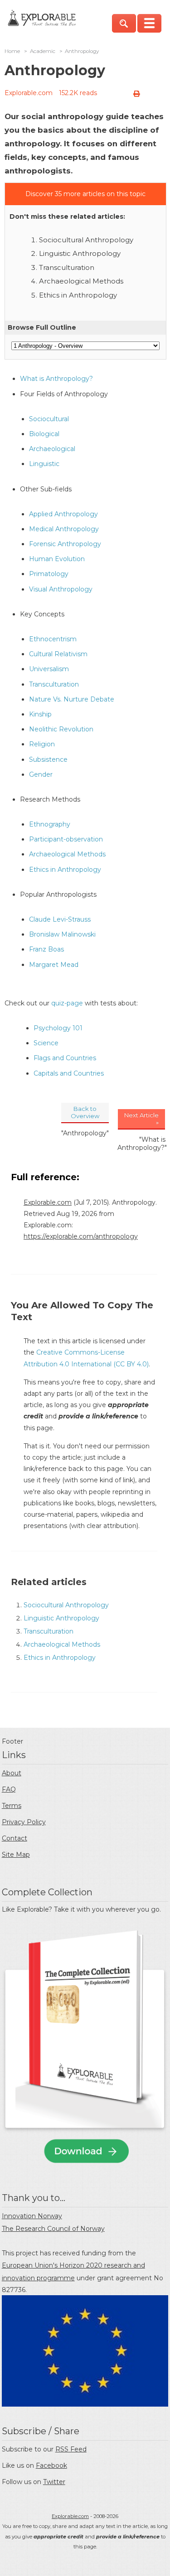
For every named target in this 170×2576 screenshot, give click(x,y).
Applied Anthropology (63, 514)
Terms (12, 1806)
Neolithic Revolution (61, 729)
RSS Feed (71, 2449)
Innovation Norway (32, 2216)
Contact (15, 1838)
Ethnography (50, 824)
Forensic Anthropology (65, 544)
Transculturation (67, 267)
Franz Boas (46, 949)
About (12, 1773)
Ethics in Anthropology (78, 295)
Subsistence (48, 759)
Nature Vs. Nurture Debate (72, 699)
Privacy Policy (24, 1822)
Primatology (49, 574)
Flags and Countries (65, 1058)
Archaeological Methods (81, 281)
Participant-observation (66, 839)
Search (124, 23)
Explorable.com (29, 93)
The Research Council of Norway (53, 2229)
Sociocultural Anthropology (86, 240)
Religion (42, 744)
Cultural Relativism (58, 654)
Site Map (16, 1855)
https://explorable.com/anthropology (81, 1236)
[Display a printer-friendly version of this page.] (136, 94)
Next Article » (141, 1119)
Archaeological (52, 449)
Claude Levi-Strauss (60, 919)
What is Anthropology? (56, 379)
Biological (44, 434)
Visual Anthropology (61, 589)
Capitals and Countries (69, 1073)
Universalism (49, 669)
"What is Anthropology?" (142, 1144)
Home (12, 51)
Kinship (40, 714)
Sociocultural (49, 419)
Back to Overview (85, 1112)
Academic (43, 51)
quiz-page (67, 1003)
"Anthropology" (85, 1133)
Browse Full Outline (42, 327)
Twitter (54, 2482)
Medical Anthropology (64, 529)
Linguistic (44, 464)
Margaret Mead (54, 965)
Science (46, 1043)
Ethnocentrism (53, 639)
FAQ (9, 1789)
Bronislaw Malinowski (62, 934)
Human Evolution (57, 559)
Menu (149, 23)
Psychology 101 (58, 1028)
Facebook (51, 2465)
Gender (41, 774)
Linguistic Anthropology (80, 253)
